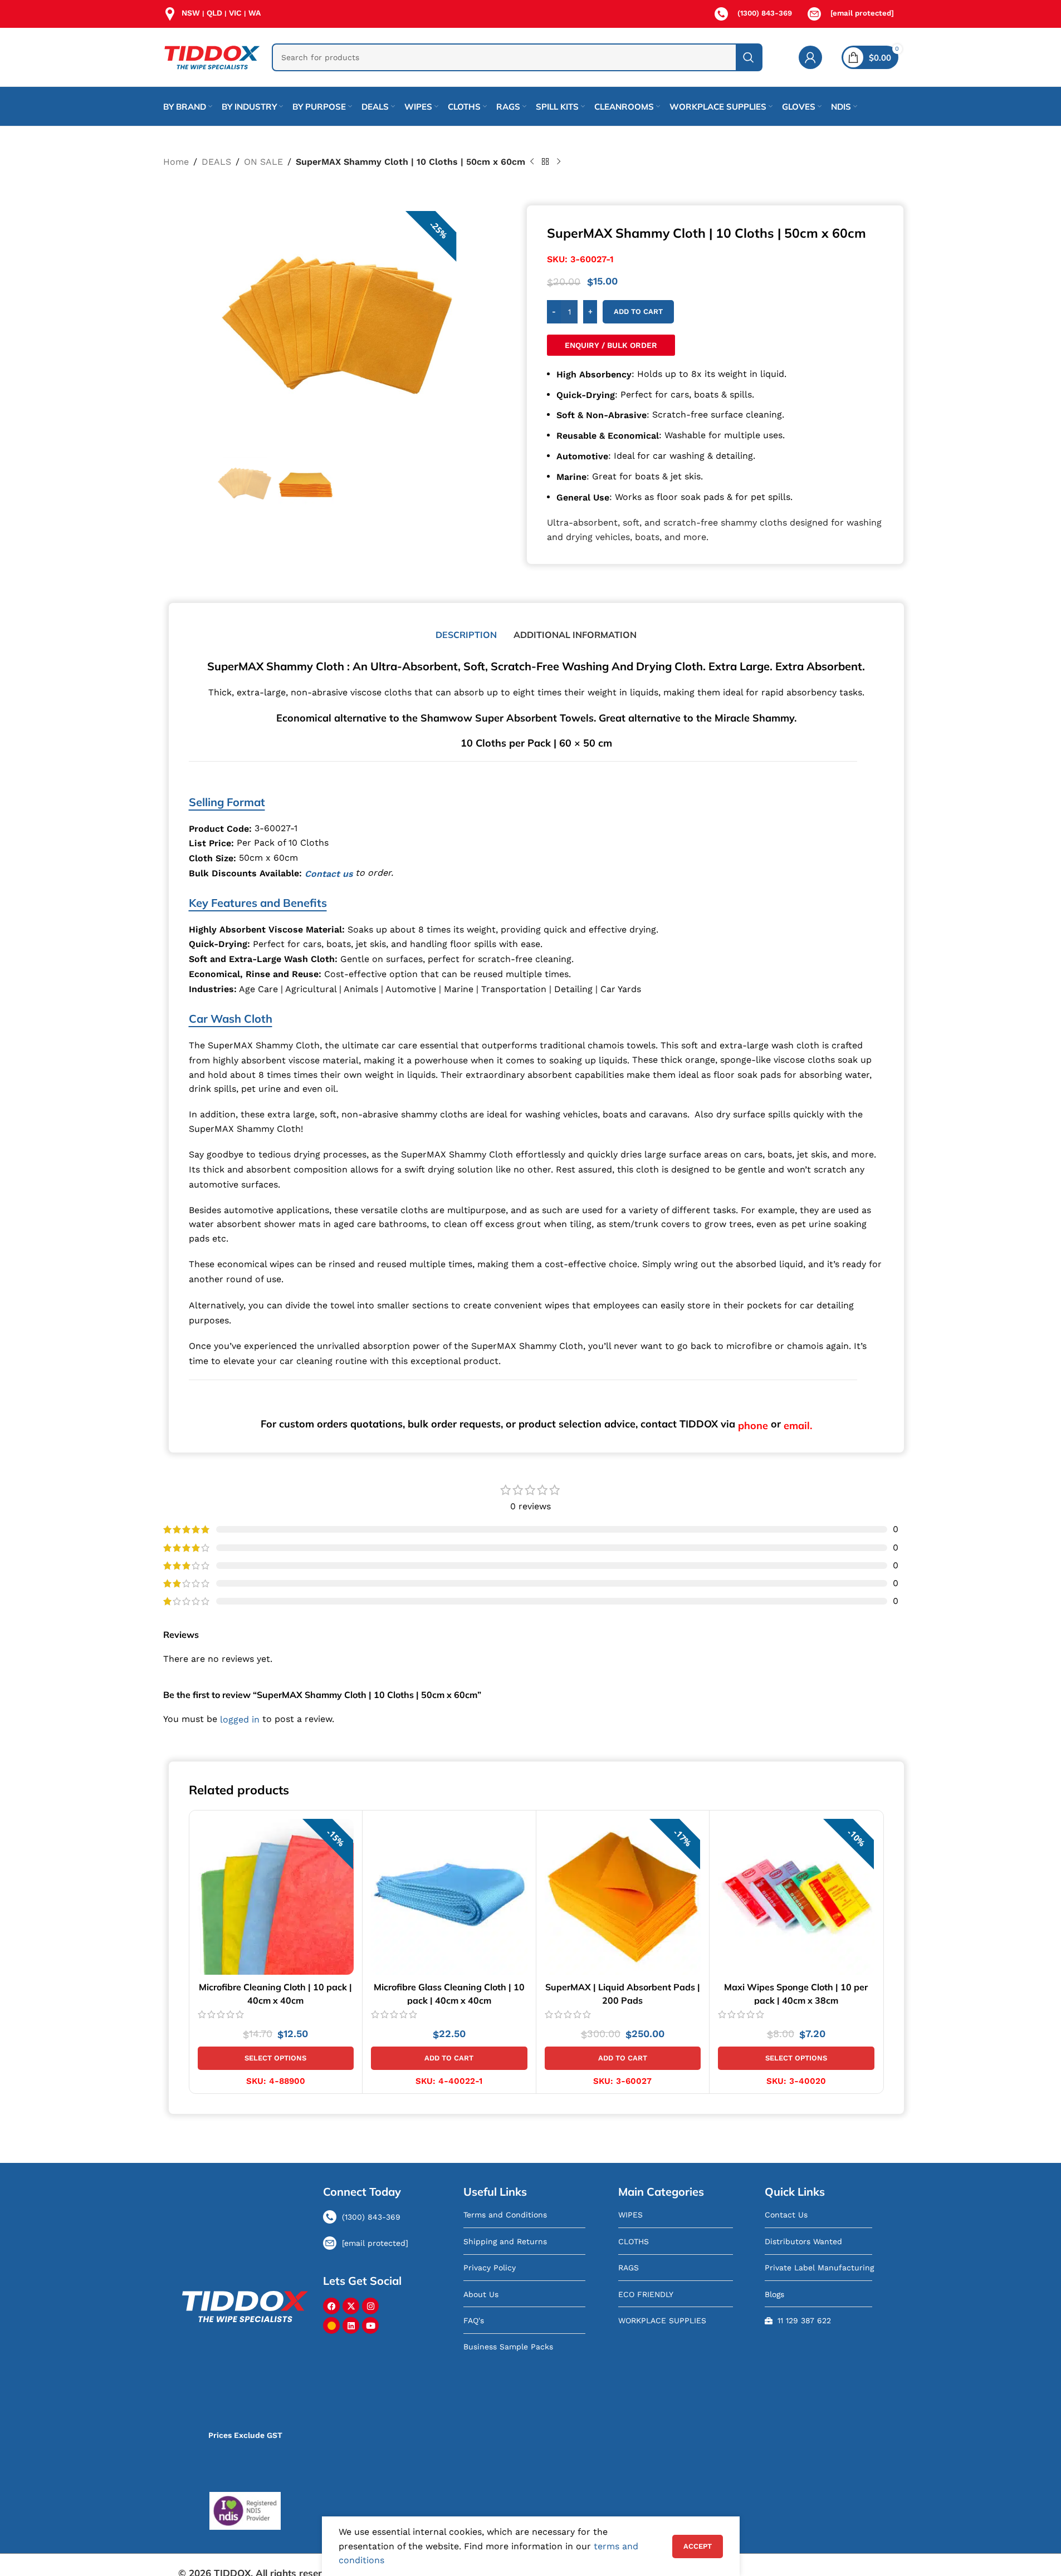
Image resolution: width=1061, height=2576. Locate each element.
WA (255, 13)
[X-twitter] (351, 2306)
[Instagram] (370, 2306)
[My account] (810, 57)
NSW (191, 13)
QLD (214, 13)
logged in (240, 1720)
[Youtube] (370, 2325)
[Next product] (559, 162)
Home (176, 162)
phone (753, 1426)
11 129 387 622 (804, 2320)
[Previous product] (532, 162)
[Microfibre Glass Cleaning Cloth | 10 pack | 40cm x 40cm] (449, 1897)
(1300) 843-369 (765, 13)
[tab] (466, 635)
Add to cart (638, 311)
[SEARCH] (749, 57)
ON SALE (263, 162)
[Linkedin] (351, 2325)
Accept (698, 2546)
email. (798, 1426)
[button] (449, 2058)
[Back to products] (545, 162)
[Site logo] (212, 57)
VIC (235, 13)
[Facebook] (331, 2306)
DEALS (216, 162)
